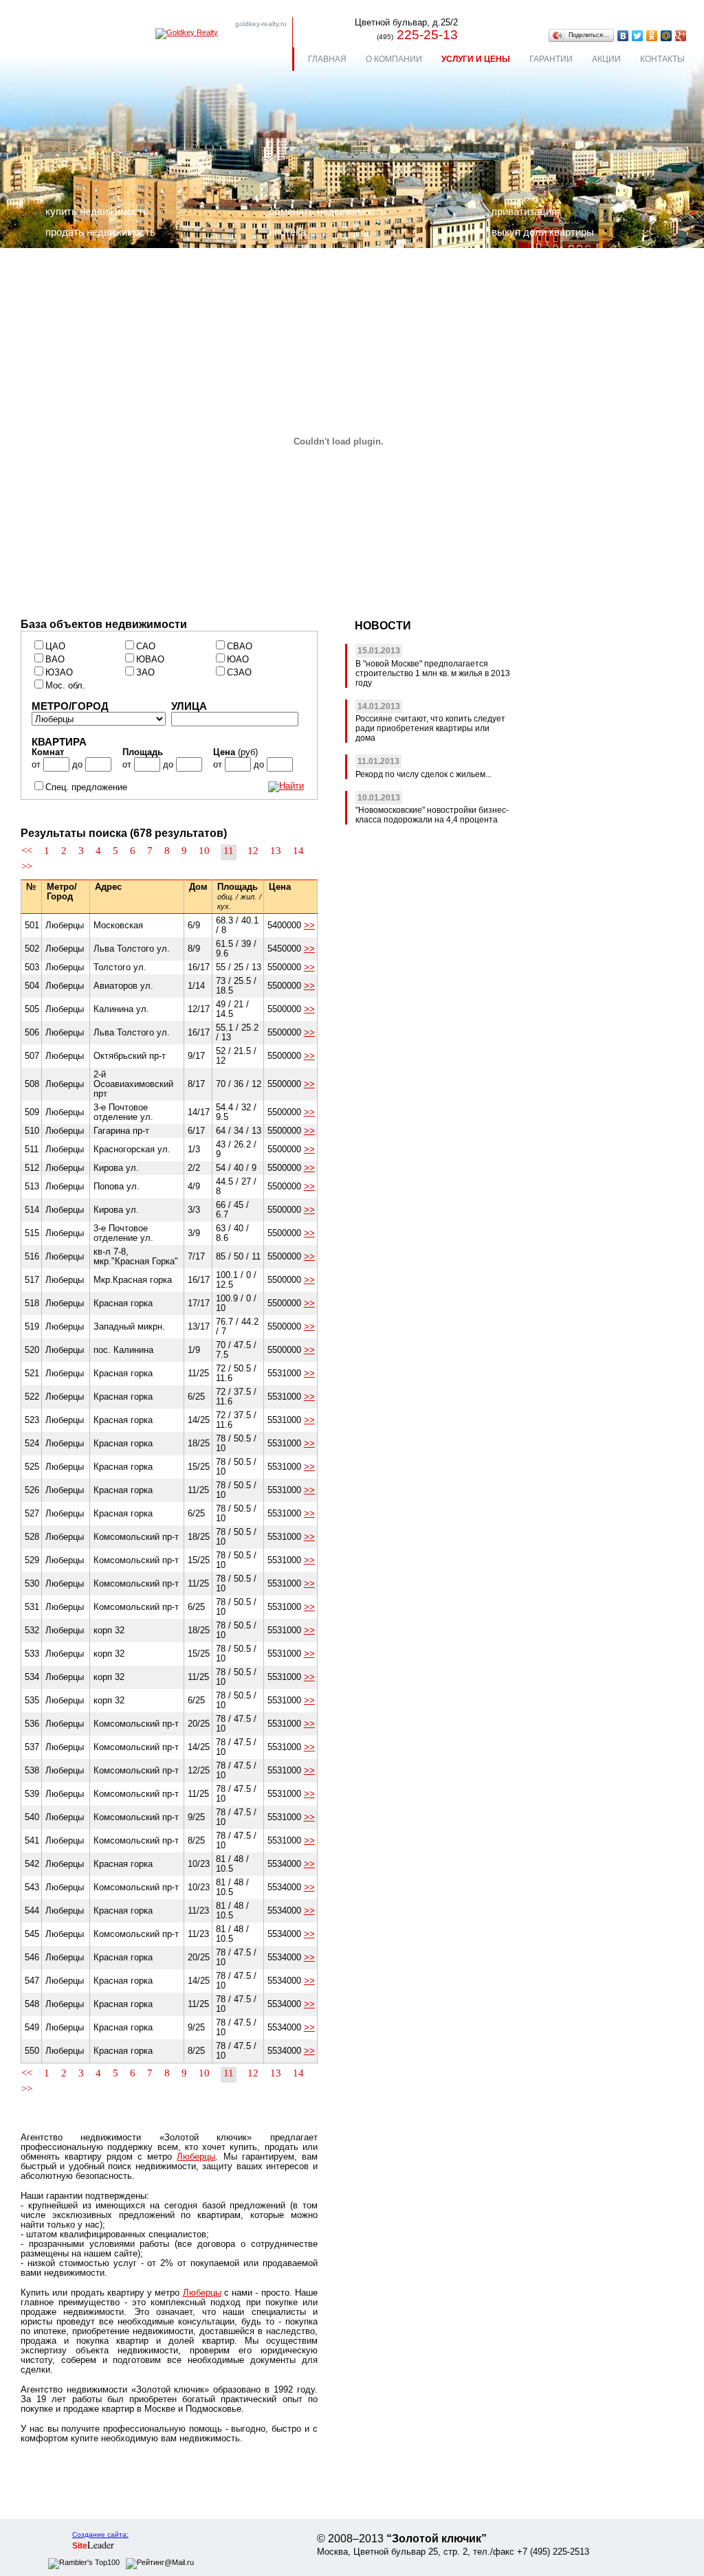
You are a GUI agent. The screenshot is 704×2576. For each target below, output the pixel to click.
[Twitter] (638, 36)
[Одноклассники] (652, 36)
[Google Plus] (681, 36)
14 (298, 851)
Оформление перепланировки (115, 273)
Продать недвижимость (100, 232)
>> (27, 866)
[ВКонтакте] (623, 36)
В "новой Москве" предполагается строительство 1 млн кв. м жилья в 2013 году (433, 673)
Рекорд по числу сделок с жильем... (423, 774)
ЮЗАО (59, 673)
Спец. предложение (86, 787)
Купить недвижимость (97, 211)
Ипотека (287, 232)
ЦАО (55, 647)
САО (146, 647)
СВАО (240, 647)
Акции (606, 59)
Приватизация (524, 211)
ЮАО (238, 660)
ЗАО (145, 673)
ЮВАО (150, 660)
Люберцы (196, 2157)
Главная (327, 59)
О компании (394, 59)
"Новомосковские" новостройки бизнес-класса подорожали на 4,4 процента (432, 815)
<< (27, 851)
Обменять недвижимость (327, 211)
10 (204, 851)
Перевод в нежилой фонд (105, 253)
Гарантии (551, 59)
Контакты (662, 59)
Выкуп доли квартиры (543, 232)
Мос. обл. (65, 686)
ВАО (55, 660)
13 (276, 851)
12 (253, 851)
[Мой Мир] (667, 36)
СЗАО (239, 673)
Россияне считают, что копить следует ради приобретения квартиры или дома (430, 728)
